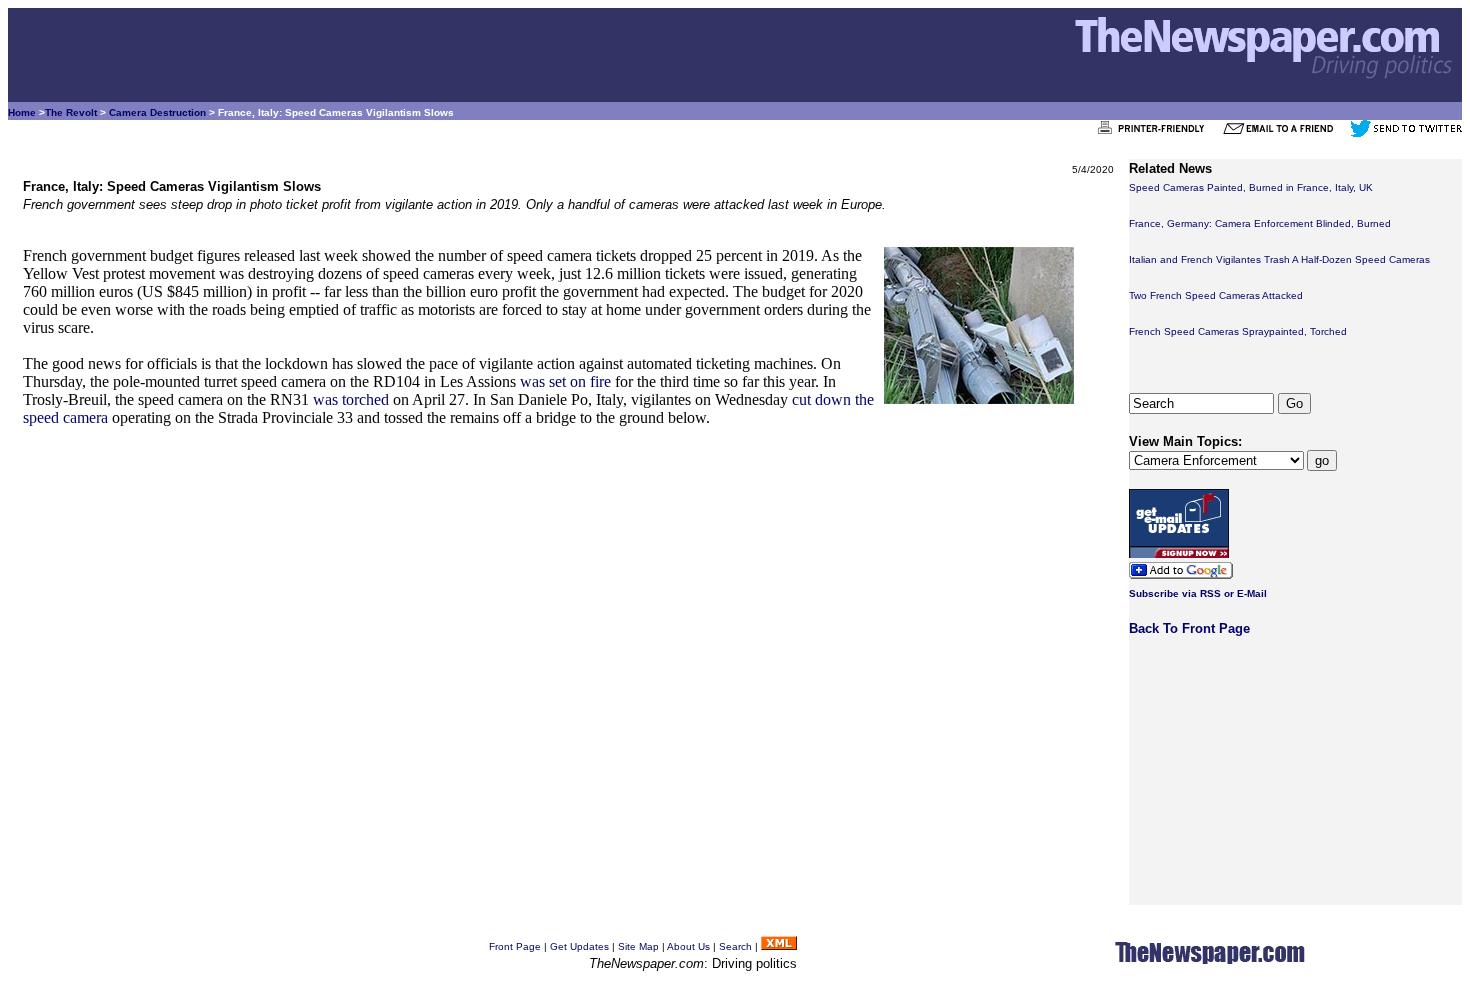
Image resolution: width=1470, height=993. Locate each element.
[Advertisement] (568, 585)
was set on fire (565, 381)
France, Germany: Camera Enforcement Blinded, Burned (1260, 223)
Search (735, 946)
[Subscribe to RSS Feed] (779, 946)
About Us (688, 946)
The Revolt (71, 112)
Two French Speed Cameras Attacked (1216, 295)
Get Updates (579, 946)
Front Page (515, 946)
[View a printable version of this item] (1156, 133)
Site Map (638, 946)
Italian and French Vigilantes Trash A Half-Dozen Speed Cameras (1279, 259)
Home (22, 112)
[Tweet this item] (1406, 133)
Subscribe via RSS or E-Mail (1198, 593)
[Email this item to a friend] (1284, 133)
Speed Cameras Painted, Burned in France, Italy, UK (1251, 187)
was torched (351, 399)
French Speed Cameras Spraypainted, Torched (1238, 331)
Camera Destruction (157, 112)
